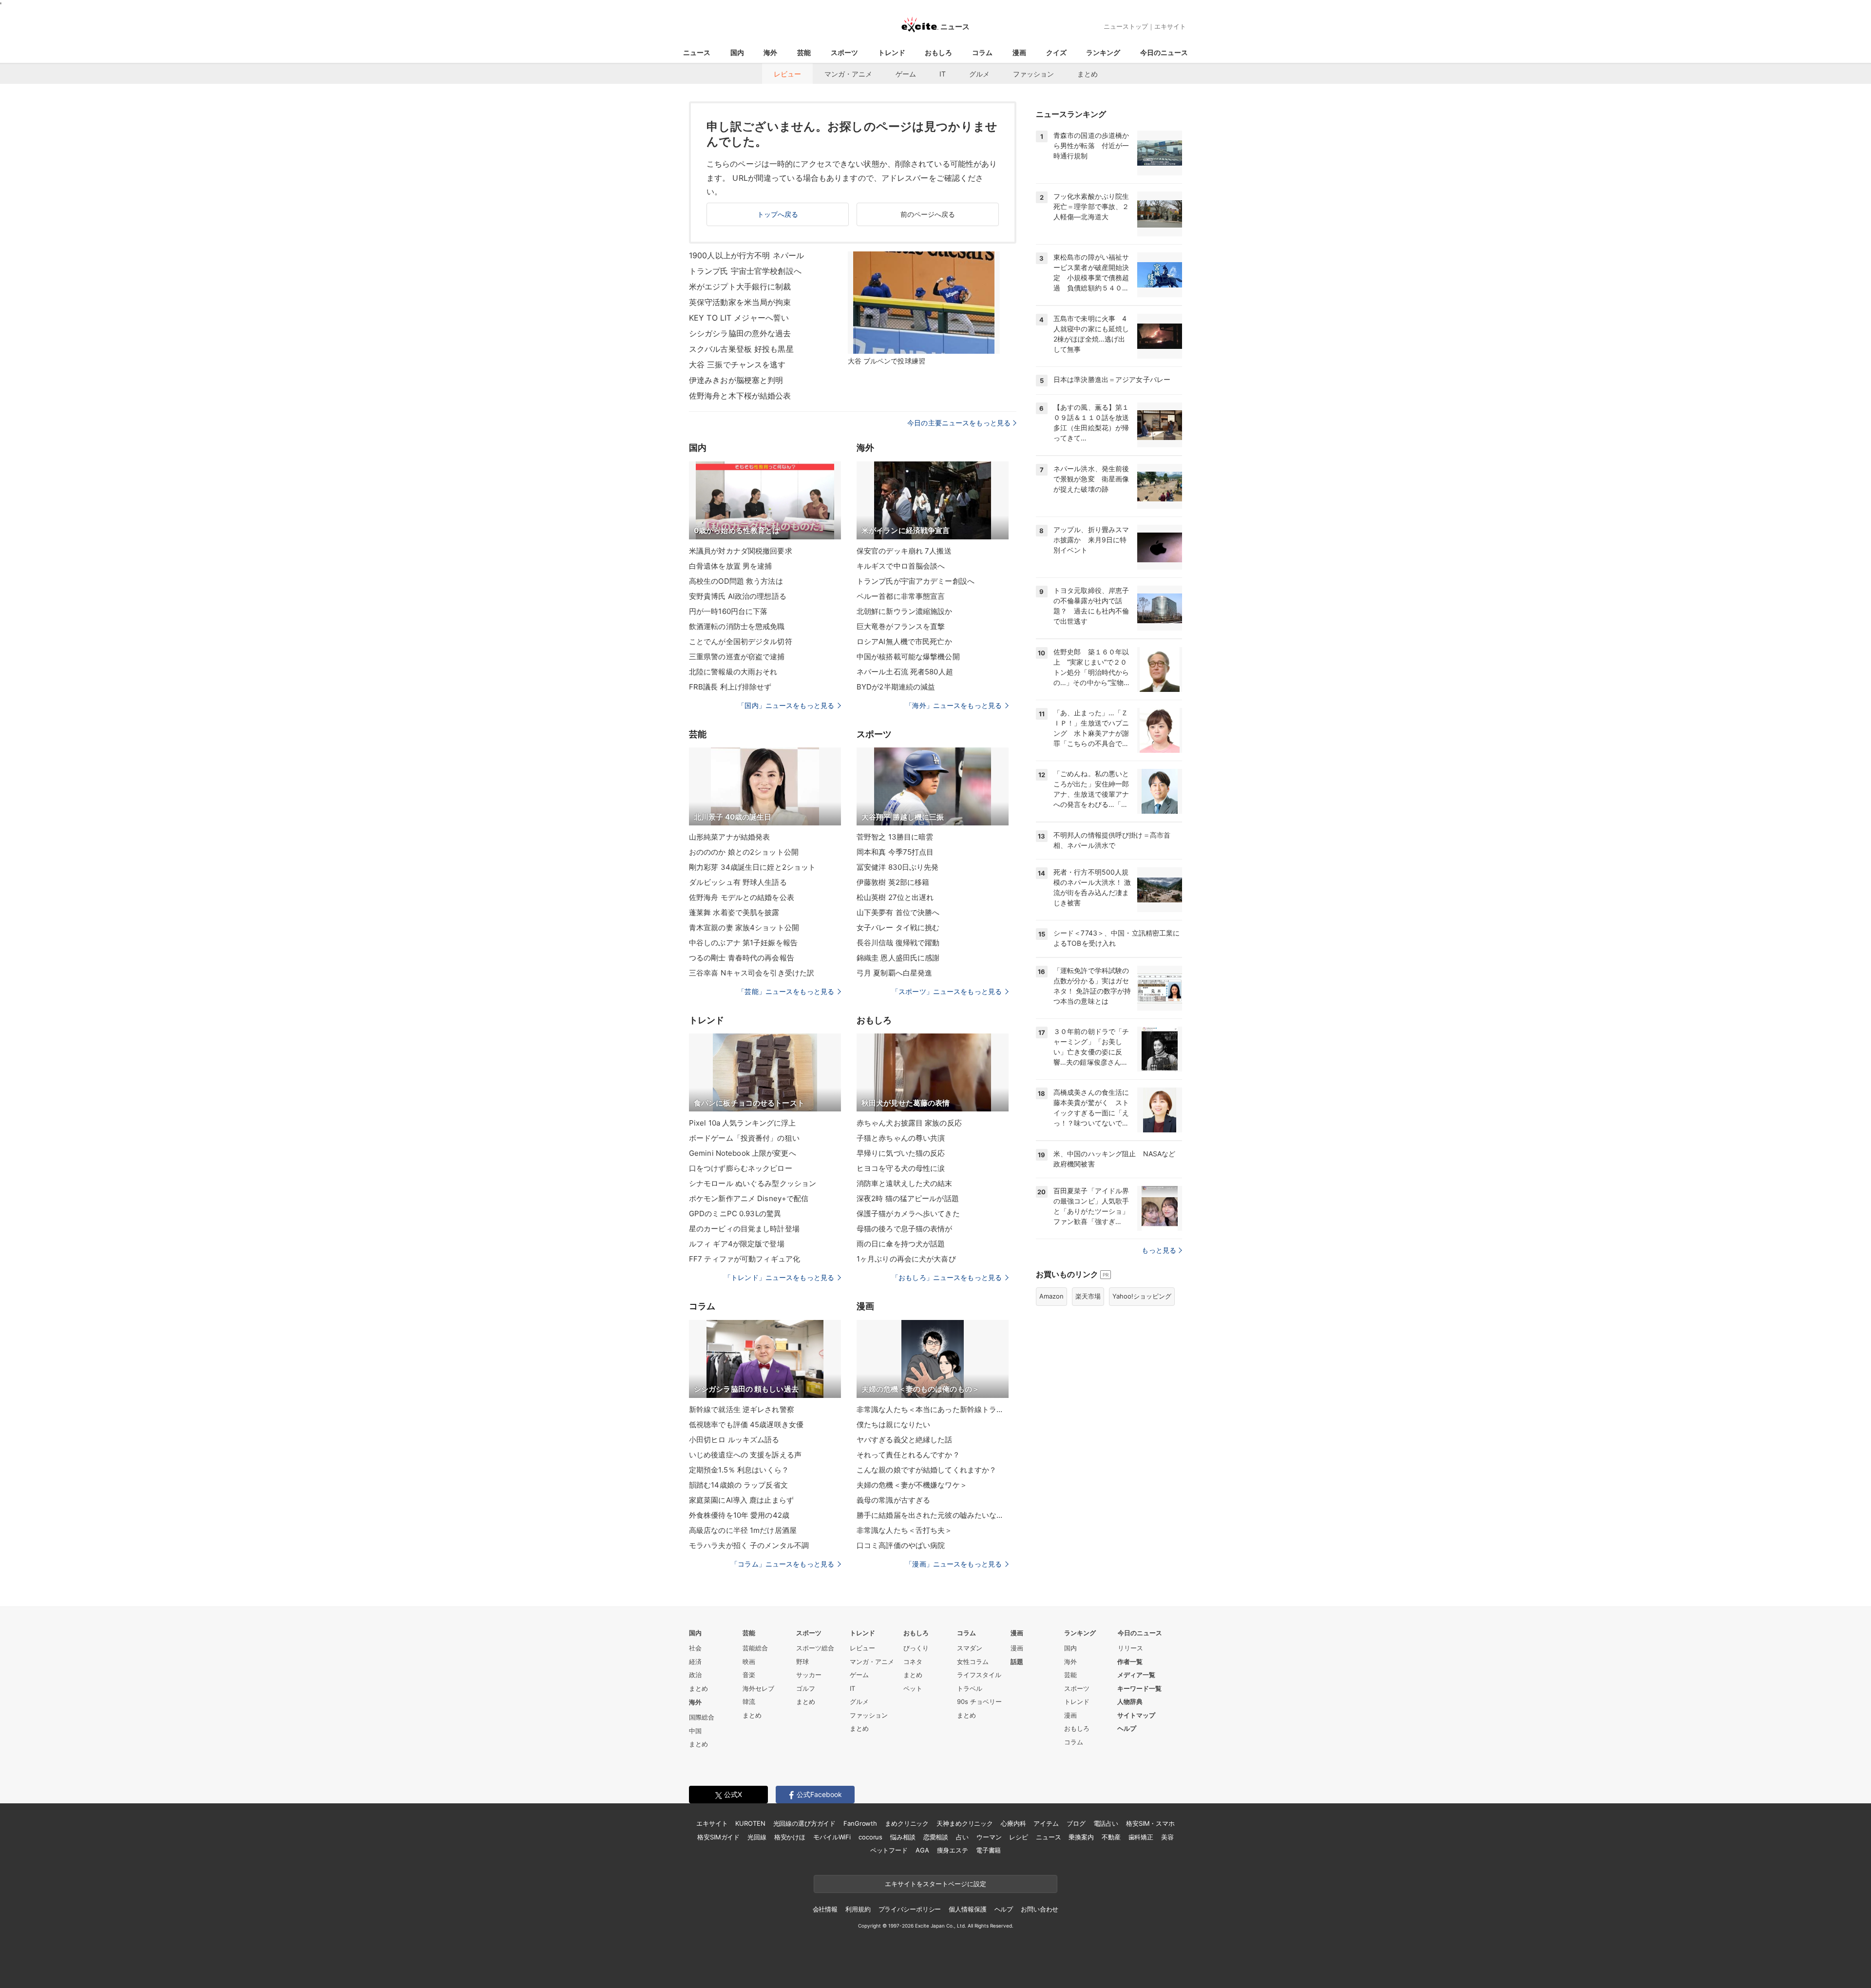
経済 (695, 1662)
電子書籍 (988, 1850)
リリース (1130, 1648)
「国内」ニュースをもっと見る (786, 705)
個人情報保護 (967, 1909)
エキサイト (1170, 26)
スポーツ (844, 52)
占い (962, 1837)
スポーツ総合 (815, 1648)
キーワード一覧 (1139, 1688)
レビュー (787, 74)
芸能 (804, 52)
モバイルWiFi (832, 1837)
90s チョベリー (979, 1701)
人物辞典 (1130, 1701)
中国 (695, 1731)
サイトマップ (1136, 1715)
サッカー (809, 1675)
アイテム (1046, 1823)
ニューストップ (1126, 26)
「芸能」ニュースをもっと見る (786, 991)
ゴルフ (806, 1688)
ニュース (697, 52)
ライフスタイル (979, 1675)
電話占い (1106, 1823)
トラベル (970, 1688)
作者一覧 (1130, 1662)
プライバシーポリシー (910, 1909)
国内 (737, 52)
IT (943, 74)
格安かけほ (790, 1837)
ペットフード (889, 1850)
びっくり (916, 1648)
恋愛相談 (936, 1837)
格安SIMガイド (718, 1837)
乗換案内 (1081, 1837)
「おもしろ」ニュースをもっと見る (947, 1277)
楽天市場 (1088, 1296)
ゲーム (906, 74)
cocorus (870, 1837)
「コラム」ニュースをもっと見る (783, 1564)
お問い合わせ (1040, 1909)
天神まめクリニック (965, 1823)
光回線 (757, 1837)
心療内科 (1013, 1823)
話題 (1017, 1662)
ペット (913, 1688)
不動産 (1111, 1837)
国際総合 (702, 1717)
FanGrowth (860, 1823)
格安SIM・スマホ (1150, 1823)
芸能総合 (755, 1648)
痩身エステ (953, 1850)
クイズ (1056, 52)
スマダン (970, 1648)
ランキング (1103, 52)
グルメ (979, 74)
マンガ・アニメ (848, 74)
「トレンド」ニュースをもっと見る (779, 1277)
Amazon (1051, 1296)
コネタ (913, 1662)
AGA (922, 1850)
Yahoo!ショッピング (1142, 1296)
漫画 (1019, 52)
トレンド (892, 52)
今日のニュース (1164, 52)
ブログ (1076, 1823)
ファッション (1033, 74)
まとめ (1088, 74)
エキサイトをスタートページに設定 (935, 1884)
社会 (695, 1648)
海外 (770, 52)
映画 (749, 1662)
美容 (1167, 1837)
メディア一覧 (1136, 1675)
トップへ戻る (778, 214)
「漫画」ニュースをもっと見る (954, 1564)
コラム (982, 52)
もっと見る (1159, 1250)
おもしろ (938, 52)
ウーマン (989, 1837)
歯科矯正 (1141, 1837)
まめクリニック (907, 1823)
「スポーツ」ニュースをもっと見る (947, 991)
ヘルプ (1127, 1728)
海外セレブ (758, 1688)
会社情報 (825, 1909)
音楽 (749, 1675)
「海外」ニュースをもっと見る (954, 705)
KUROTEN (750, 1823)
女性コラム (973, 1662)
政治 (695, 1675)
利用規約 (858, 1909)
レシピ (1019, 1837)
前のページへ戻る (928, 214)
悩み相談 (903, 1837)
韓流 (749, 1701)
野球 (802, 1662)
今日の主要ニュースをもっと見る (959, 423)
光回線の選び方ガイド (805, 1823)
